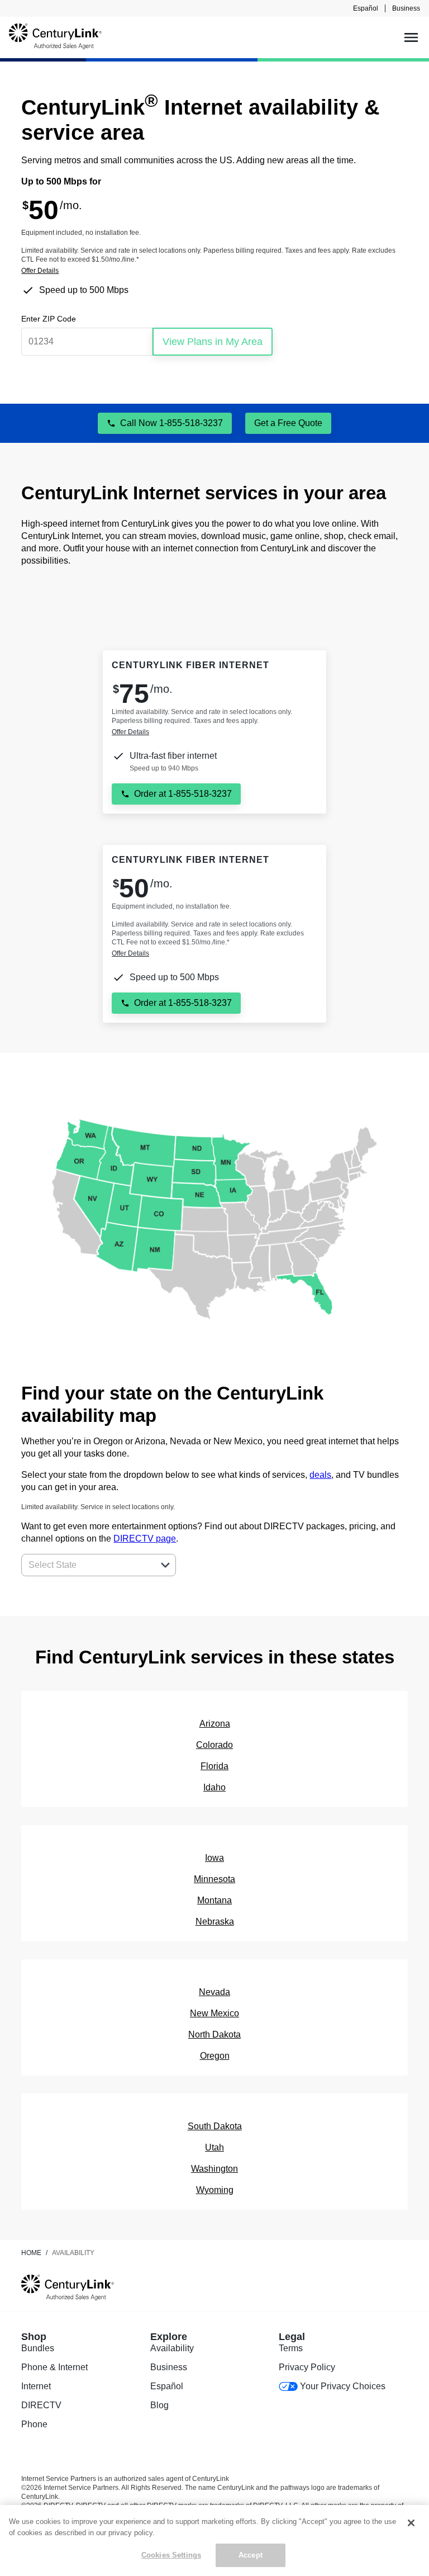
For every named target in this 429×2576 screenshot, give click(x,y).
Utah (214, 2147)
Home (31, 2253)
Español (366, 8)
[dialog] (214, 271)
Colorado (214, 1745)
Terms (291, 2348)
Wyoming (215, 2190)
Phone (34, 2424)
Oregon (215, 2056)
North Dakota (214, 2034)
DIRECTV (41, 2405)
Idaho (214, 1787)
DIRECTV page (145, 1538)
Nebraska (215, 1922)
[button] (165, 1565)
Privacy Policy (307, 2367)
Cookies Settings (171, 2555)
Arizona (215, 1724)
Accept (251, 2555)
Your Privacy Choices (343, 2386)
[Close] (411, 2523)
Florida (214, 1766)
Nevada (214, 1992)
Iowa (214, 1858)
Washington (214, 2169)
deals (320, 1475)
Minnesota (214, 1879)
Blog (159, 2405)
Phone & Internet (54, 2367)
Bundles (38, 2348)
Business (406, 8)
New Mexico (214, 2013)
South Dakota (215, 2126)
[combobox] (86, 1565)
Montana (214, 1900)
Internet (36, 2386)
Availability (172, 2348)
